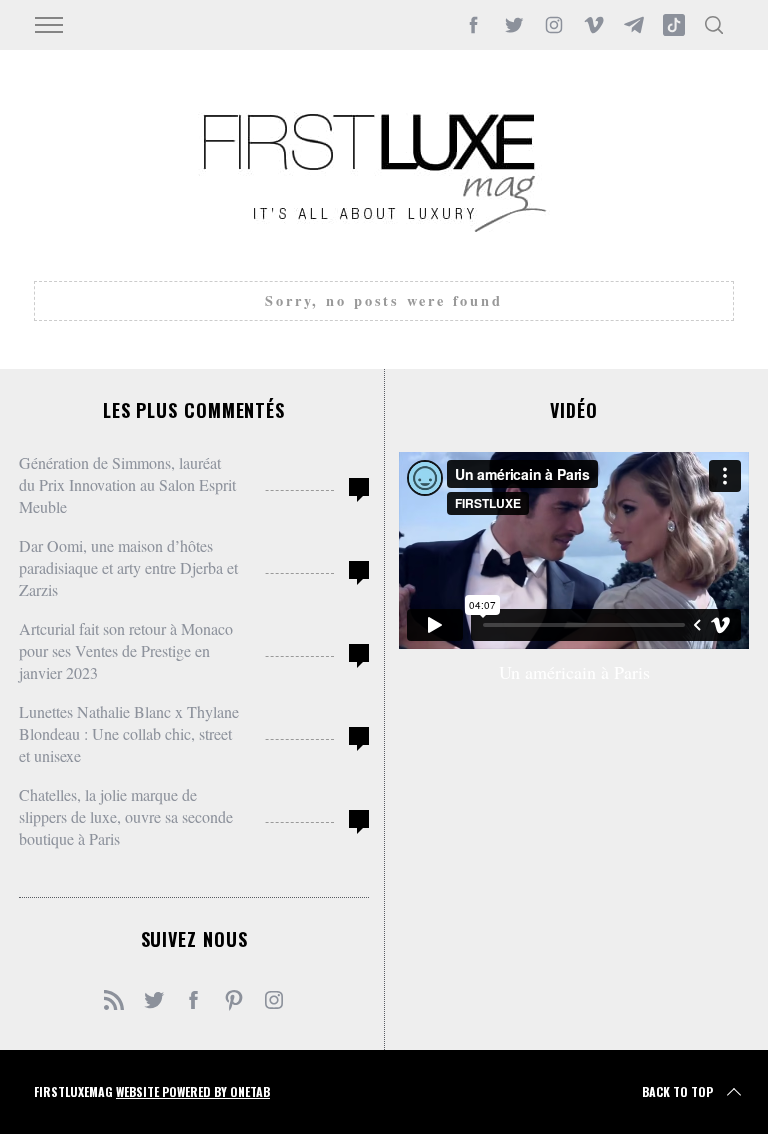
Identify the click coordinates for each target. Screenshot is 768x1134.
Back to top (677, 1091)
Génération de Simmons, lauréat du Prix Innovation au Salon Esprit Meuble (127, 484)
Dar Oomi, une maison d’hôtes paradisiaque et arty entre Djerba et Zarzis (128, 567)
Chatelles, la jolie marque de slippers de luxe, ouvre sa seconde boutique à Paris (126, 816)
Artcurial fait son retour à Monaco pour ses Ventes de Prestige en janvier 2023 (126, 650)
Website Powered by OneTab (193, 1091)
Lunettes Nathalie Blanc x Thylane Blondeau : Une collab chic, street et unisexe (129, 733)
